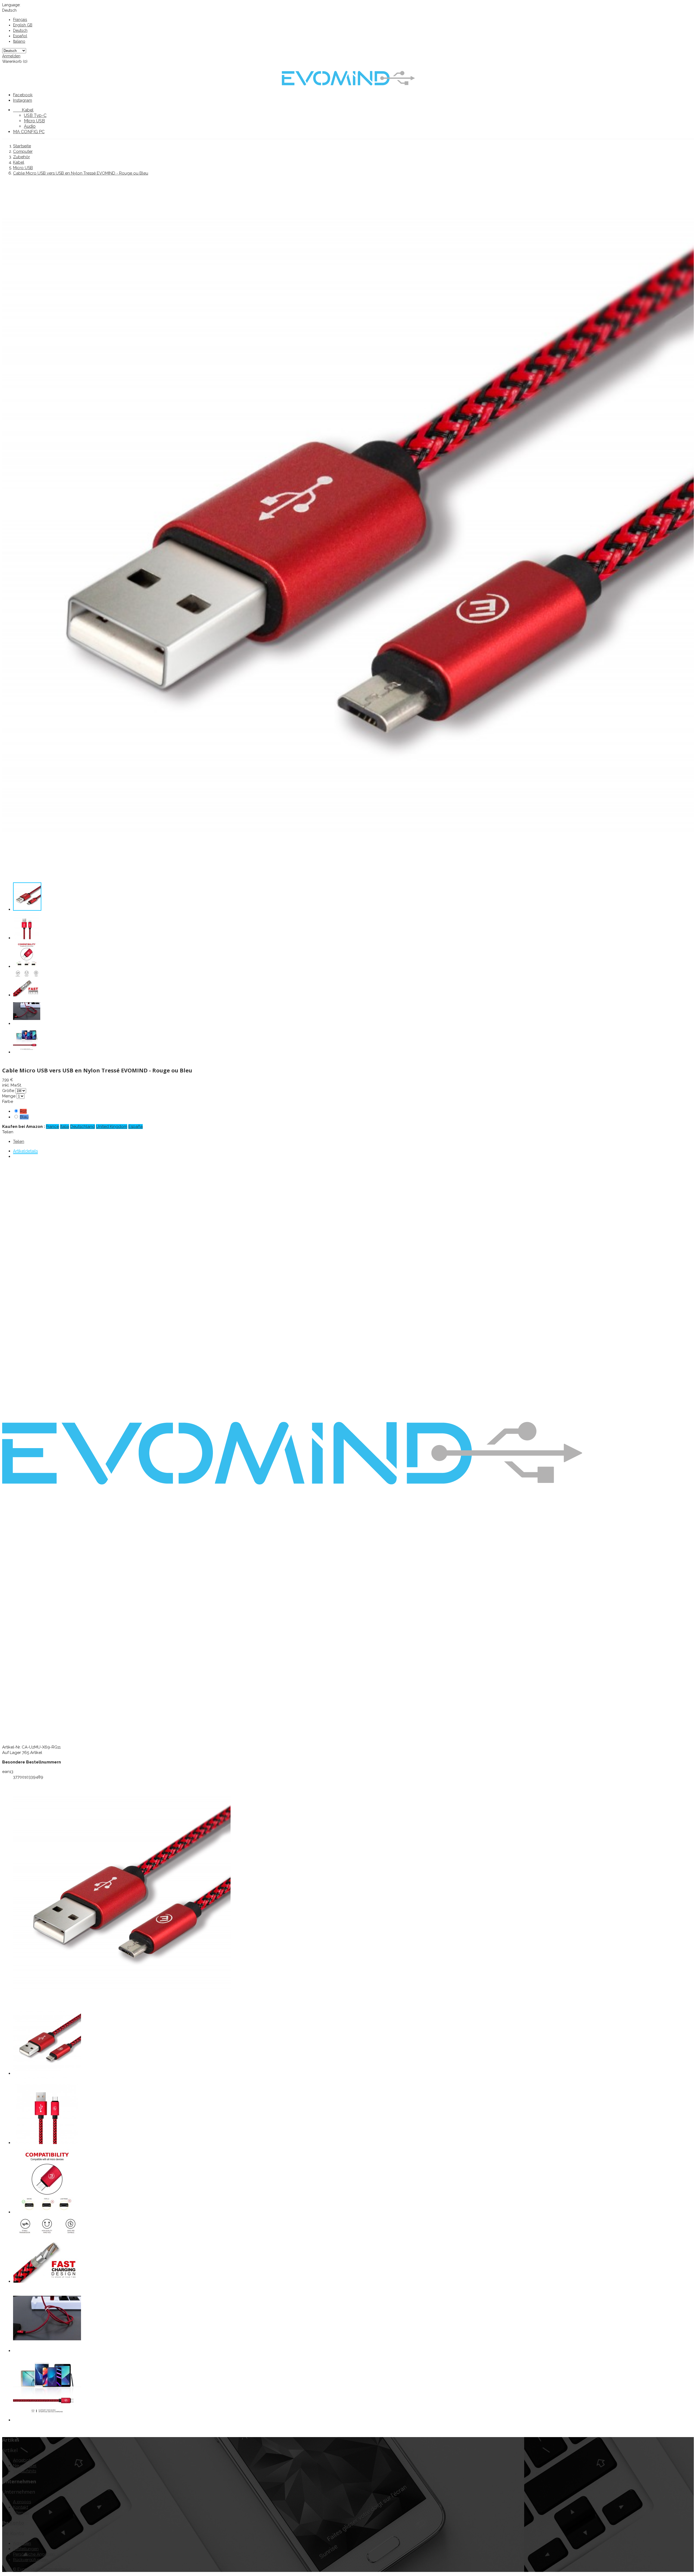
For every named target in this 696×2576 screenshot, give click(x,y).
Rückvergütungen (30, 2560)
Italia (65, 1127)
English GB (23, 25)
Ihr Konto (13, 2523)
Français (20, 20)
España (136, 1127)
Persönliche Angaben (34, 2554)
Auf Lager (12, 1753)
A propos (22, 2502)
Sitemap (21, 2513)
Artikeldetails (25, 1151)
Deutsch (20, 30)
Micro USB (34, 121)
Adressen (22, 2543)
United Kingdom (112, 1127)
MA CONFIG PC (29, 132)
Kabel (23, 110)
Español (20, 36)
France (52, 1127)
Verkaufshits (25, 2471)
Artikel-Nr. (12, 1747)
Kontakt (21, 2507)
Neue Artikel (25, 2466)
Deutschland (83, 1127)
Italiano (19, 41)
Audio (30, 126)
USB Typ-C (35, 115)
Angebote (23, 2460)
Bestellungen (26, 2549)
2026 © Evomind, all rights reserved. (37, 2569)
